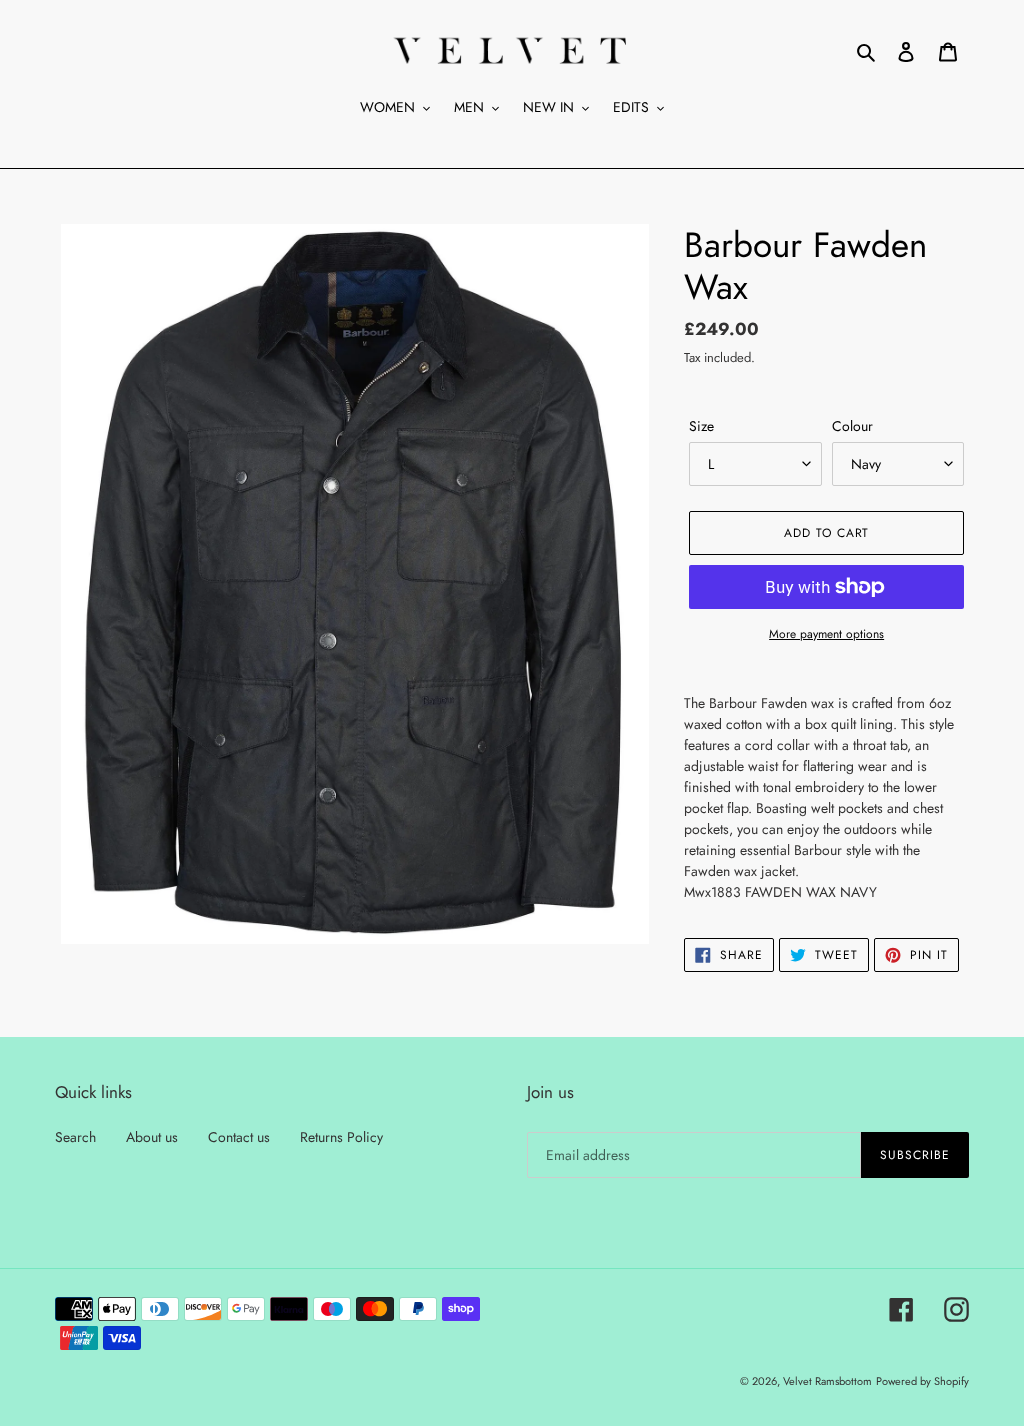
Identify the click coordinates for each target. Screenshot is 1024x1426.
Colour (852, 426)
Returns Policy (341, 1137)
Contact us (239, 1137)
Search (75, 1137)
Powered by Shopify (922, 1381)
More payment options (826, 634)
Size (701, 426)
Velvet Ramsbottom (827, 1381)
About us (152, 1137)
